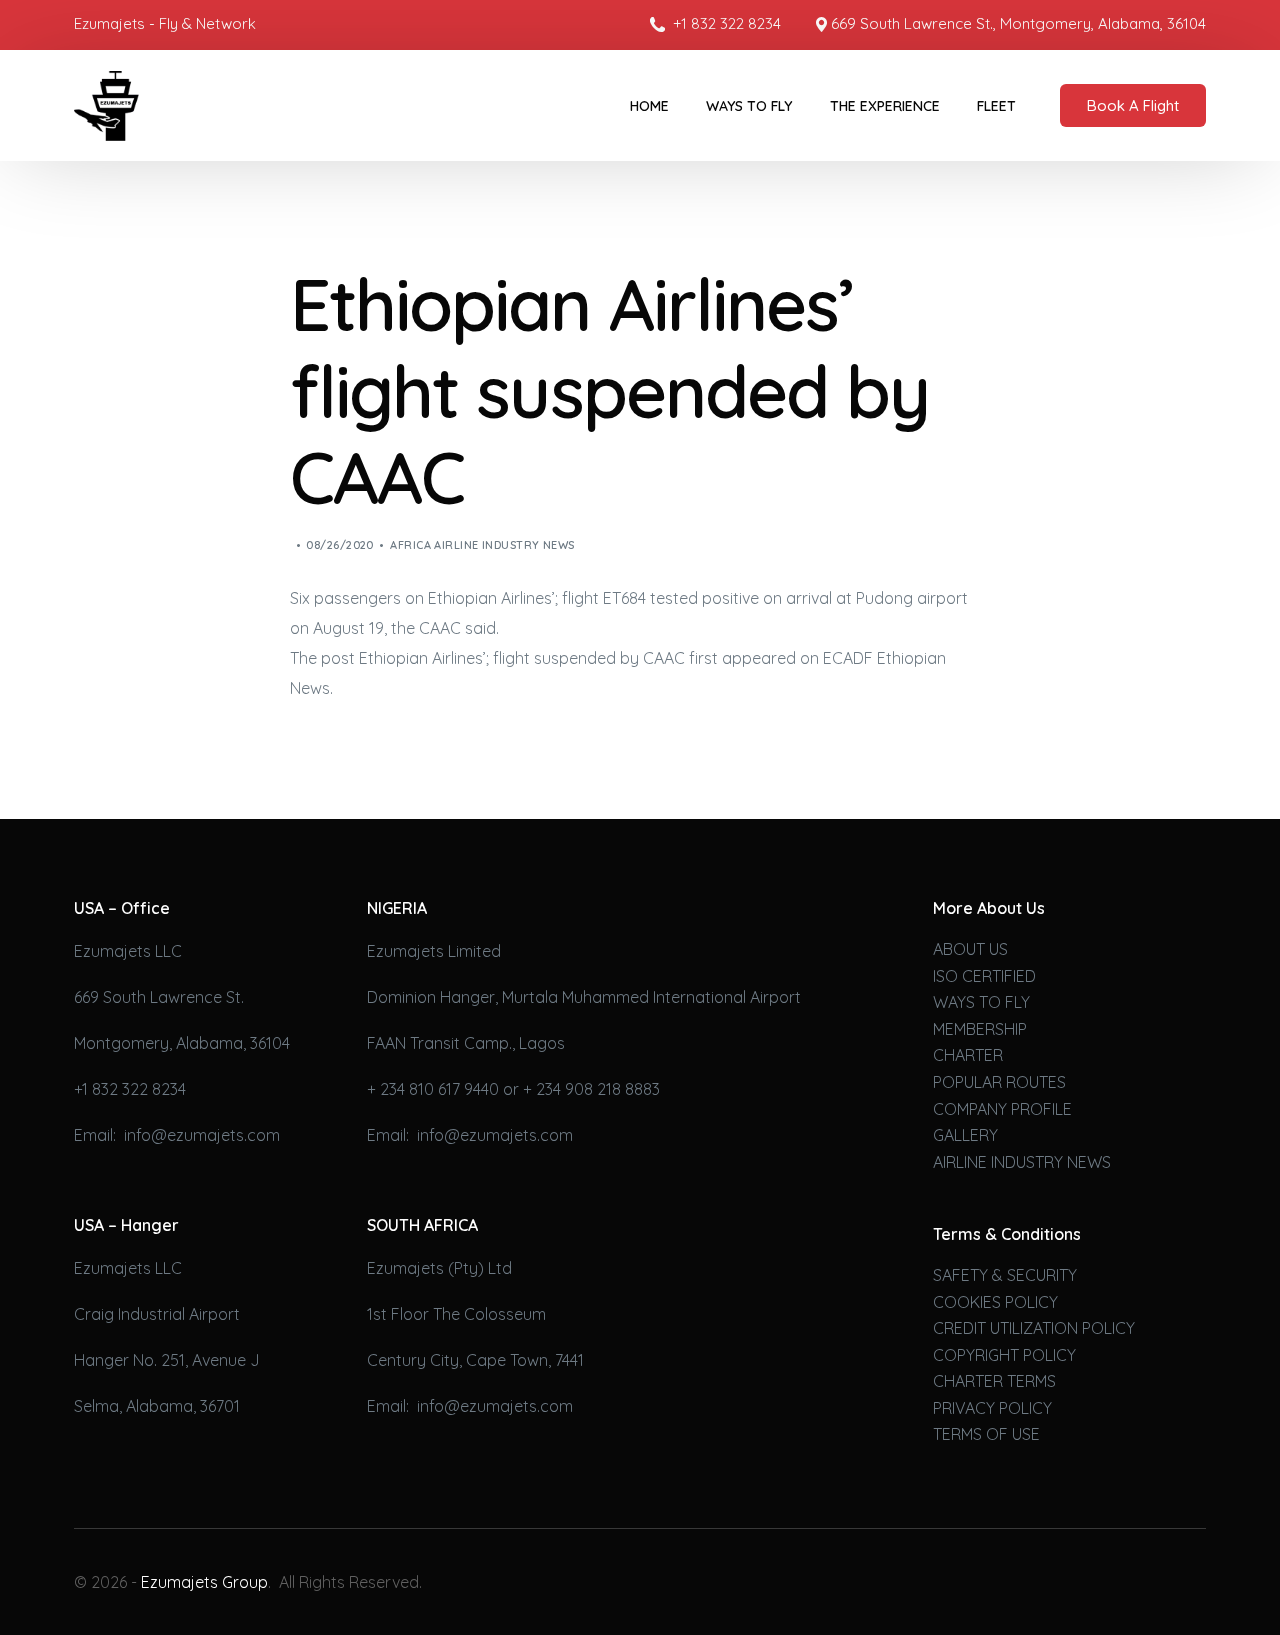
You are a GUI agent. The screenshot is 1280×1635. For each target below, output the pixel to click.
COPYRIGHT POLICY (1004, 1355)
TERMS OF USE (986, 1434)
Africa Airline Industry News (482, 545)
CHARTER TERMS (994, 1381)
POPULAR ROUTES (999, 1082)
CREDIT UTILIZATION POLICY (1034, 1328)
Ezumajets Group (204, 1582)
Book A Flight (1133, 105)
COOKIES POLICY (995, 1302)
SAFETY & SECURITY (1005, 1275)
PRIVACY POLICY (992, 1408)
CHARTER (968, 1055)
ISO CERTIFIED (984, 976)
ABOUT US (970, 949)
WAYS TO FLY (981, 1002)
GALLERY (965, 1135)
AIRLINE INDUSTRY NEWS (1022, 1162)
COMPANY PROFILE (1002, 1109)
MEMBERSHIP (980, 1029)
